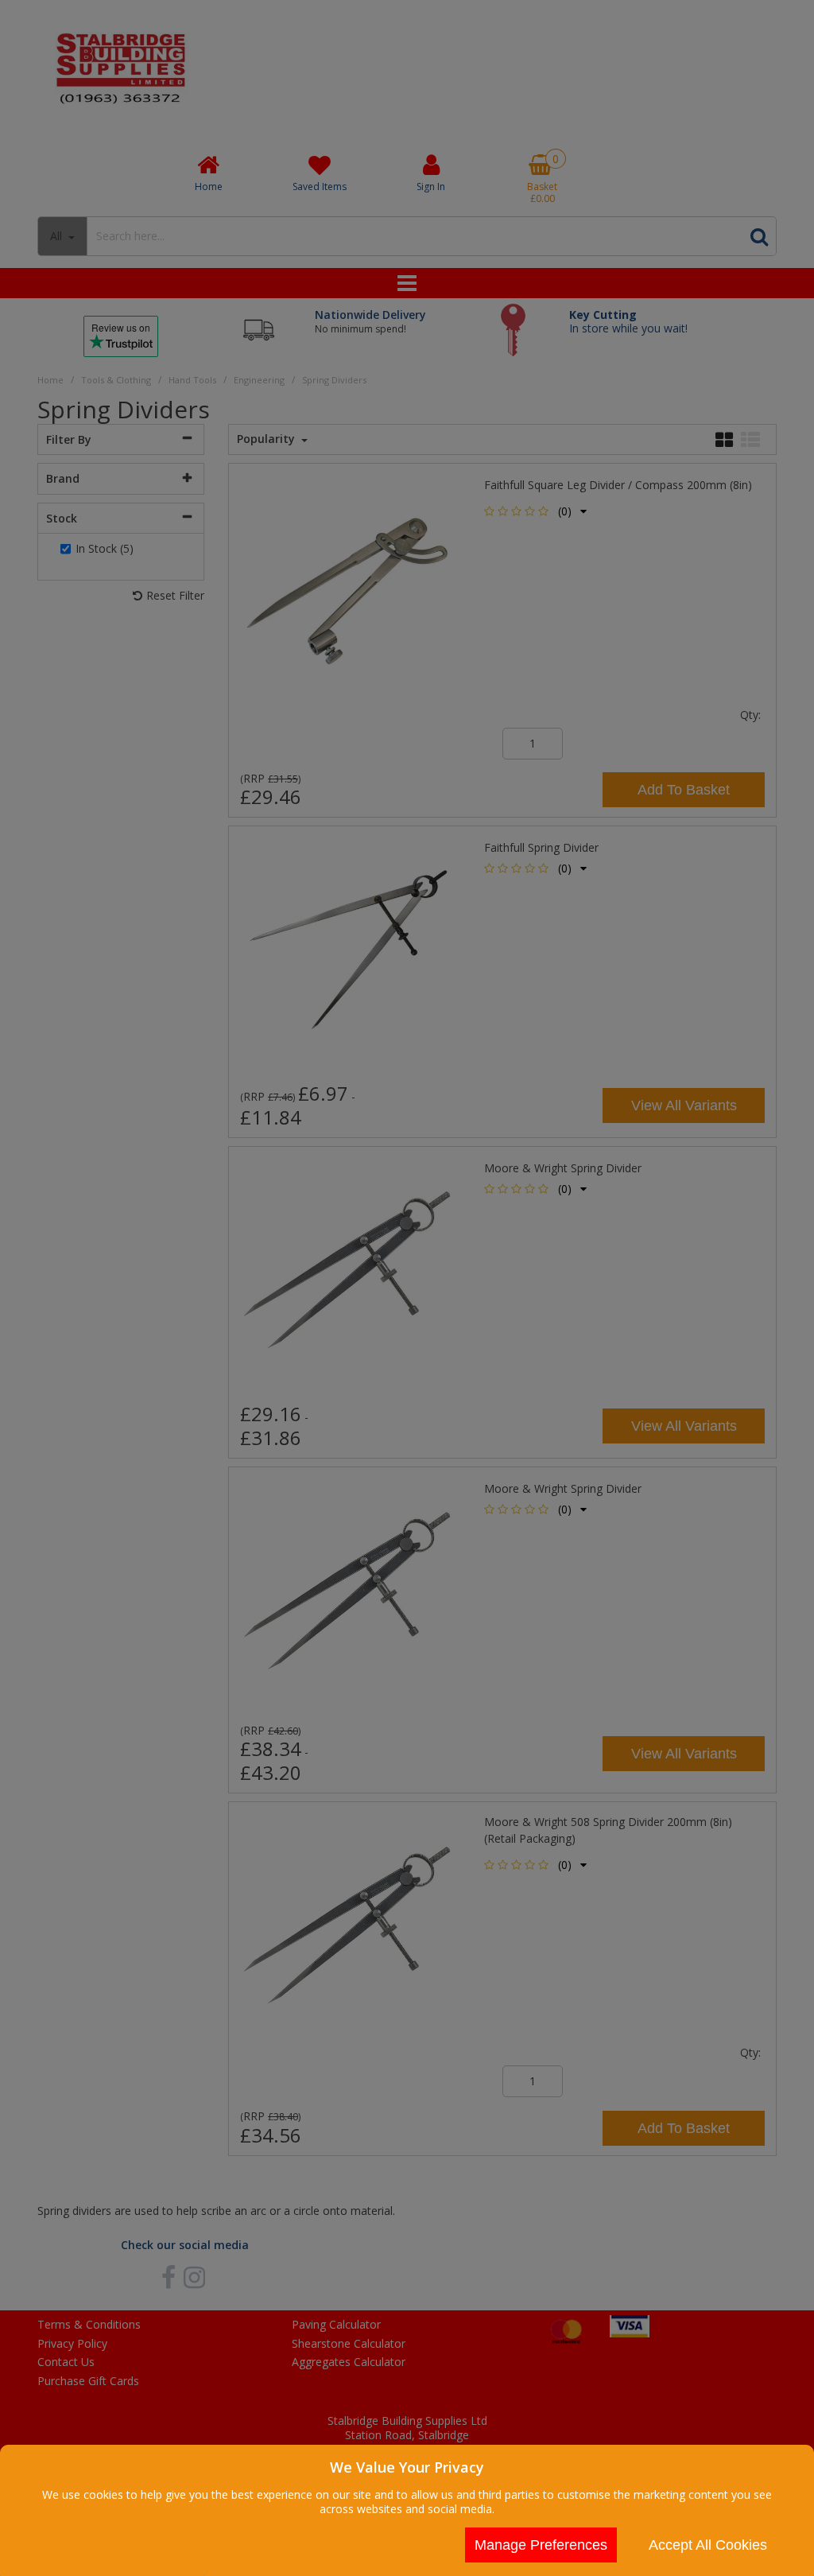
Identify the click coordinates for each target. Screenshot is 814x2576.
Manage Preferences (541, 2545)
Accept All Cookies (708, 2545)
